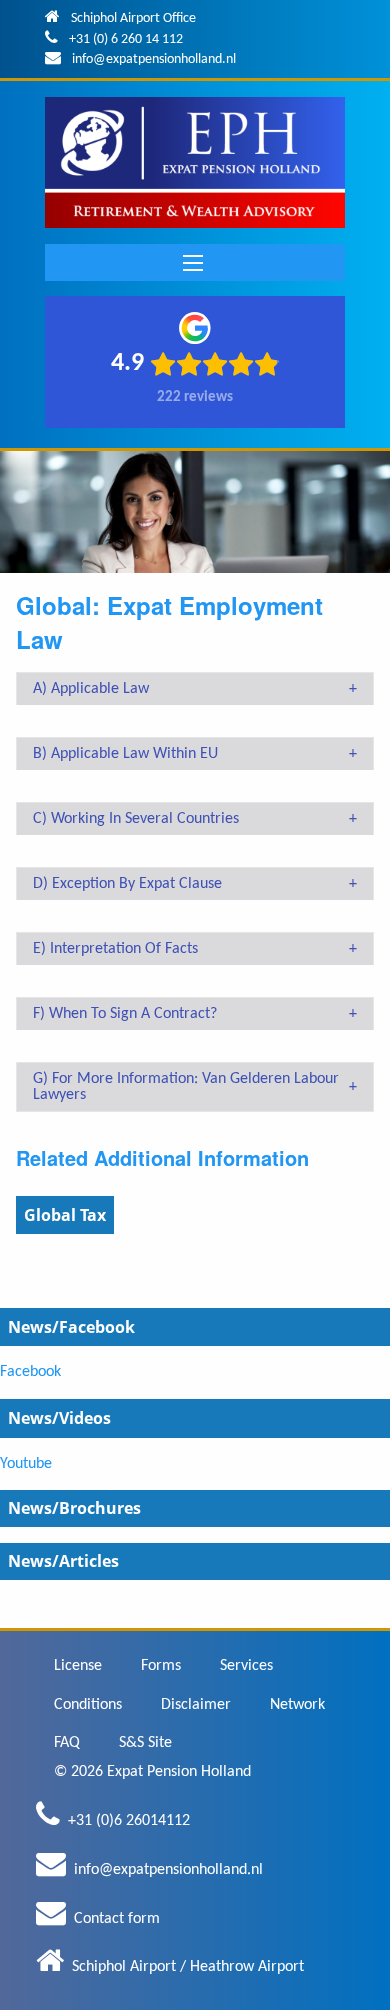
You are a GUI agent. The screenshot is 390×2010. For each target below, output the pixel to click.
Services (246, 1666)
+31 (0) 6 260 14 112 (126, 39)
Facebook (30, 1372)
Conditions (88, 1705)
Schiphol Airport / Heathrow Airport (188, 1967)
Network (297, 1705)
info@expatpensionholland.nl (154, 59)
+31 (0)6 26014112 (129, 1821)
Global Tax (65, 1215)
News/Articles (63, 1561)
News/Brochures (74, 1508)
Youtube (26, 1464)
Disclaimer (196, 1705)
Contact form (117, 1919)
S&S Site (145, 1743)
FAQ (67, 1743)
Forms (161, 1666)
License (78, 1666)
